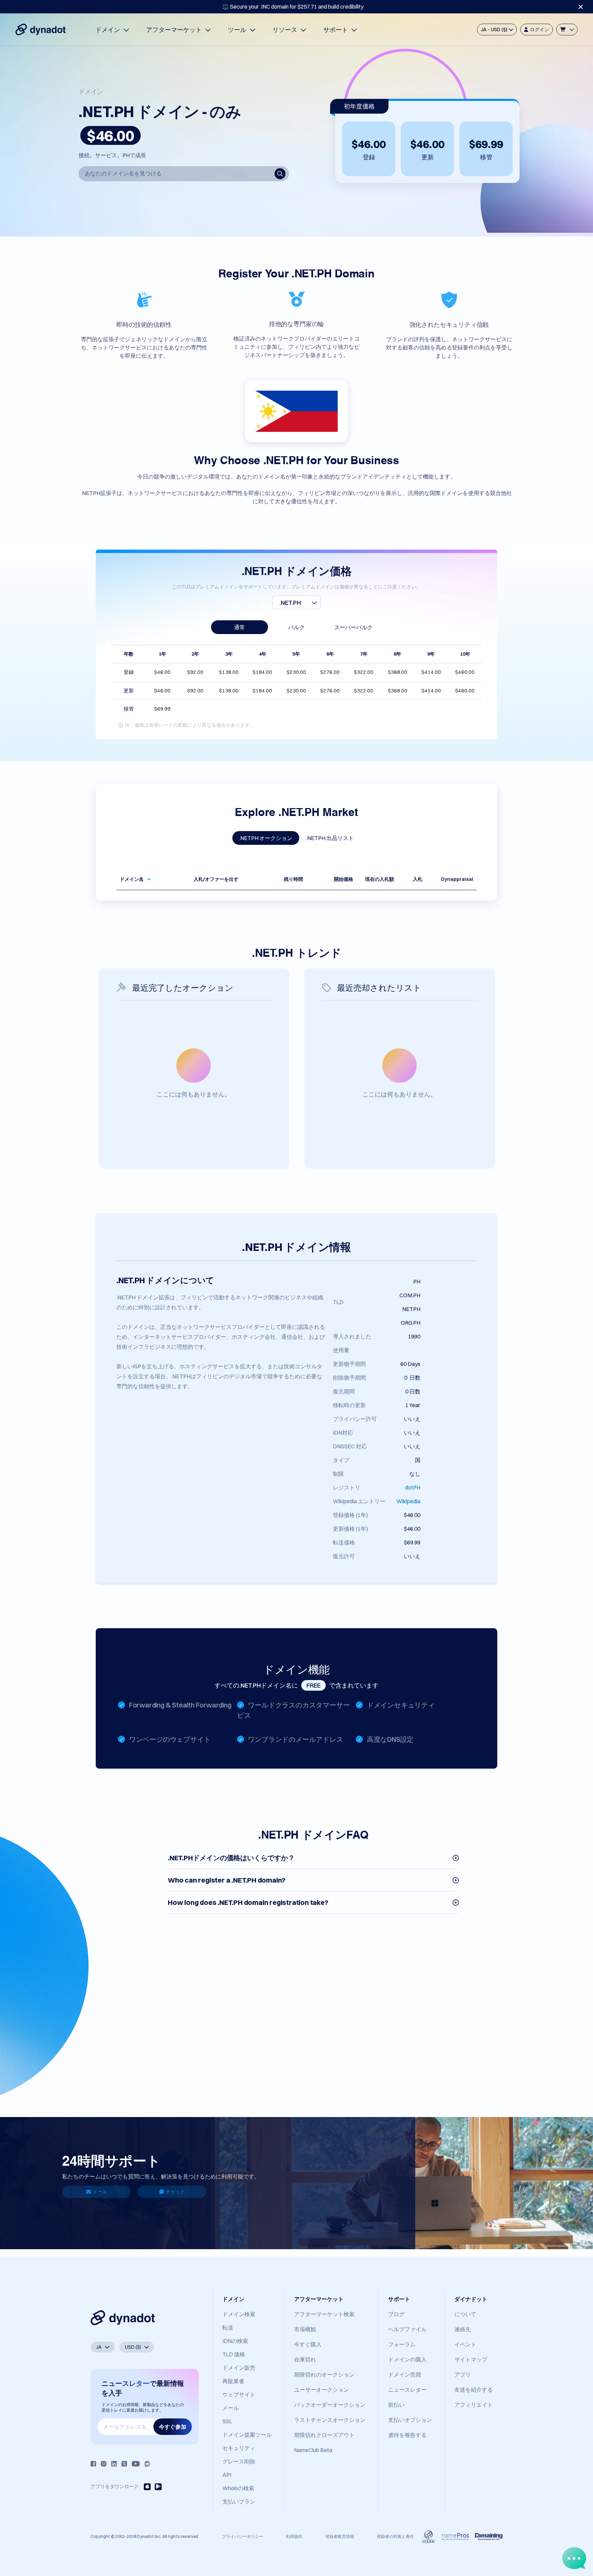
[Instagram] (104, 2464)
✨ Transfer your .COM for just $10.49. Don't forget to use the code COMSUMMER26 (293, 7)
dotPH (413, 1487)
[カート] (567, 30)
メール (100, 2192)
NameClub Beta (313, 2450)
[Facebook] (93, 2464)
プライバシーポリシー (243, 2536)
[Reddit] (147, 2464)
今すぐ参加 (173, 2427)
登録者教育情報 (340, 2536)
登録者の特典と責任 (395, 2536)
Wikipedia (408, 1501)
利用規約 (294, 2536)
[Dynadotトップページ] (40, 30)
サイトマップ (471, 2359)
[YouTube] (136, 2464)
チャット (175, 2192)
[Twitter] (124, 2464)
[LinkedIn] (114, 2464)
